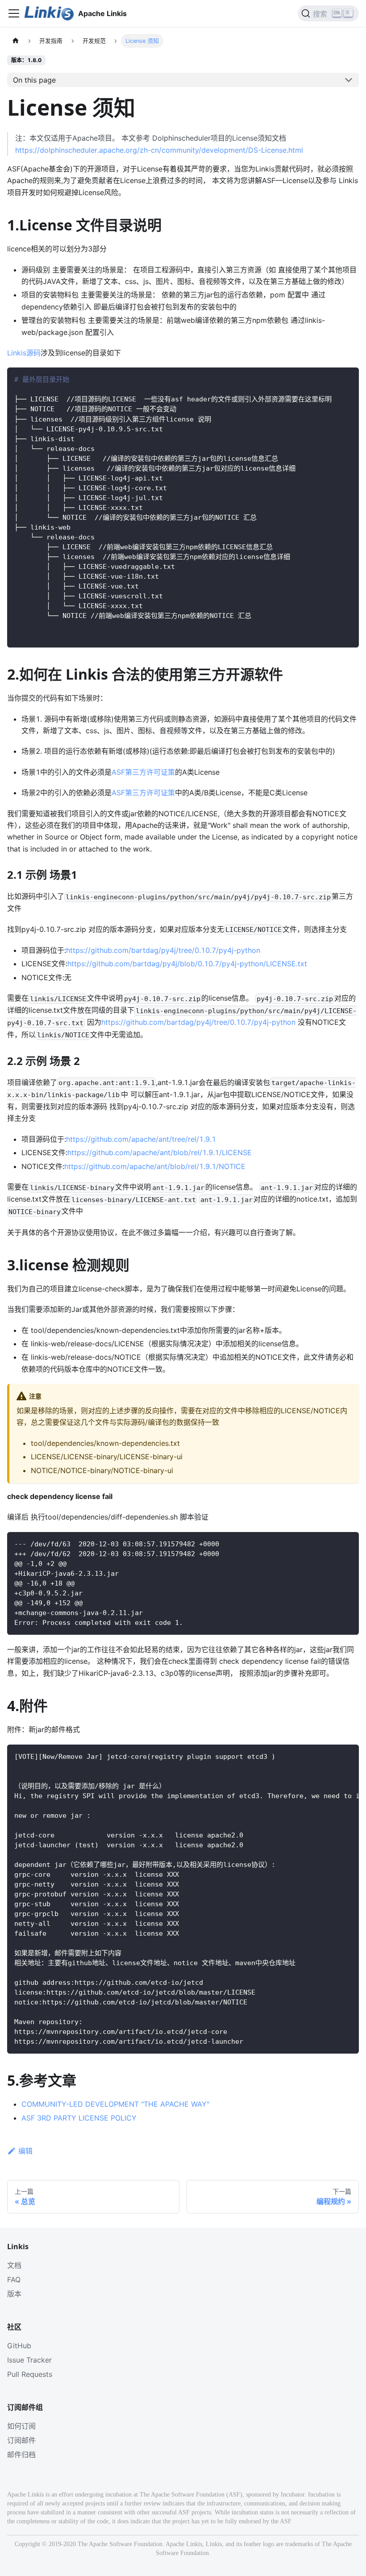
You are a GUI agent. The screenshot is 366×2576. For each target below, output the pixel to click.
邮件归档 (21, 2455)
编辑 (25, 2151)
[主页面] (16, 41)
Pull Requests (30, 2374)
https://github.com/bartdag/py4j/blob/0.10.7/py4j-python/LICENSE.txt (187, 964)
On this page (34, 80)
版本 (14, 2294)
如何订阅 (21, 2426)
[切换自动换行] (332, 1756)
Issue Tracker (29, 2360)
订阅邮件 (21, 2440)
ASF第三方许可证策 (143, 772)
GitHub (19, 2346)
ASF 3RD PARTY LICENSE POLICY (79, 2118)
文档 (14, 2265)
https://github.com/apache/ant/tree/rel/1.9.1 (141, 1139)
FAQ (14, 2280)
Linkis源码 (24, 353)
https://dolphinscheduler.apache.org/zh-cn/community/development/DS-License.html (159, 150)
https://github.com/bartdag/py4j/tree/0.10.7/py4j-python (163, 950)
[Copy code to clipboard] (348, 378)
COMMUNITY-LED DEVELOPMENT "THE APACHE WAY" (115, 2104)
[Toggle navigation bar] (14, 13)
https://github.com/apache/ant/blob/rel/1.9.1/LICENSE (160, 1152)
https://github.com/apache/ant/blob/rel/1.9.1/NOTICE (155, 1166)
